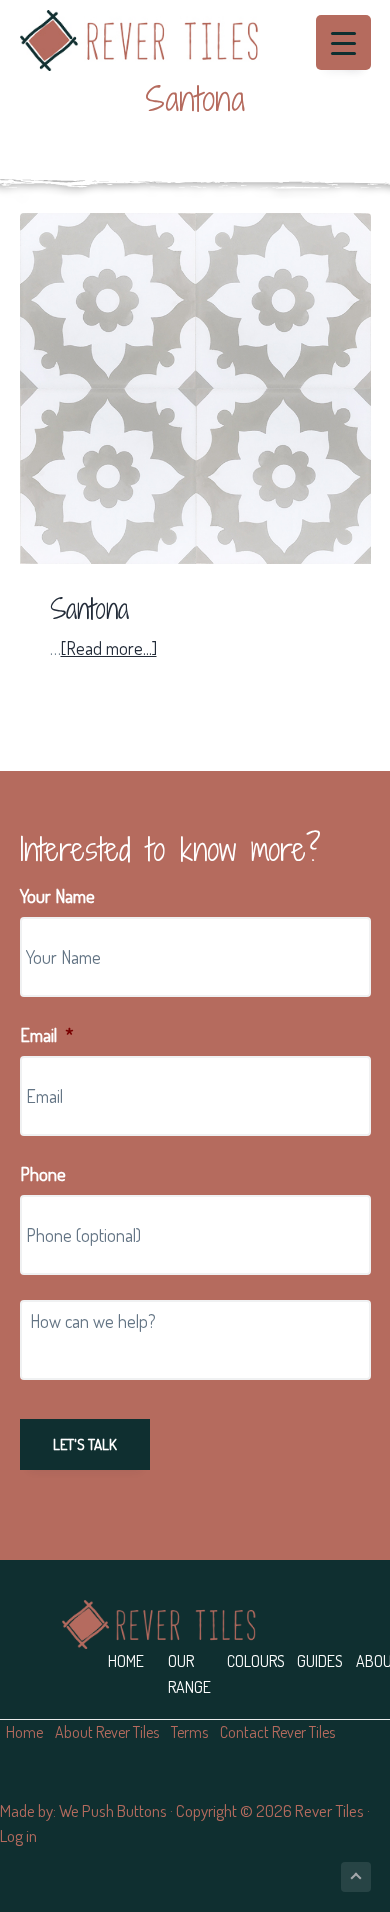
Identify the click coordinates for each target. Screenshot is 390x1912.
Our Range (189, 1674)
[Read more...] (109, 649)
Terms (189, 1732)
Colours (256, 1661)
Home (126, 1661)
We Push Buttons (113, 1810)
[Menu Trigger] (343, 42)
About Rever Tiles (107, 1732)
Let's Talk (85, 1444)
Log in (18, 1835)
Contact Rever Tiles (277, 1732)
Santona (89, 609)
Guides (320, 1661)
